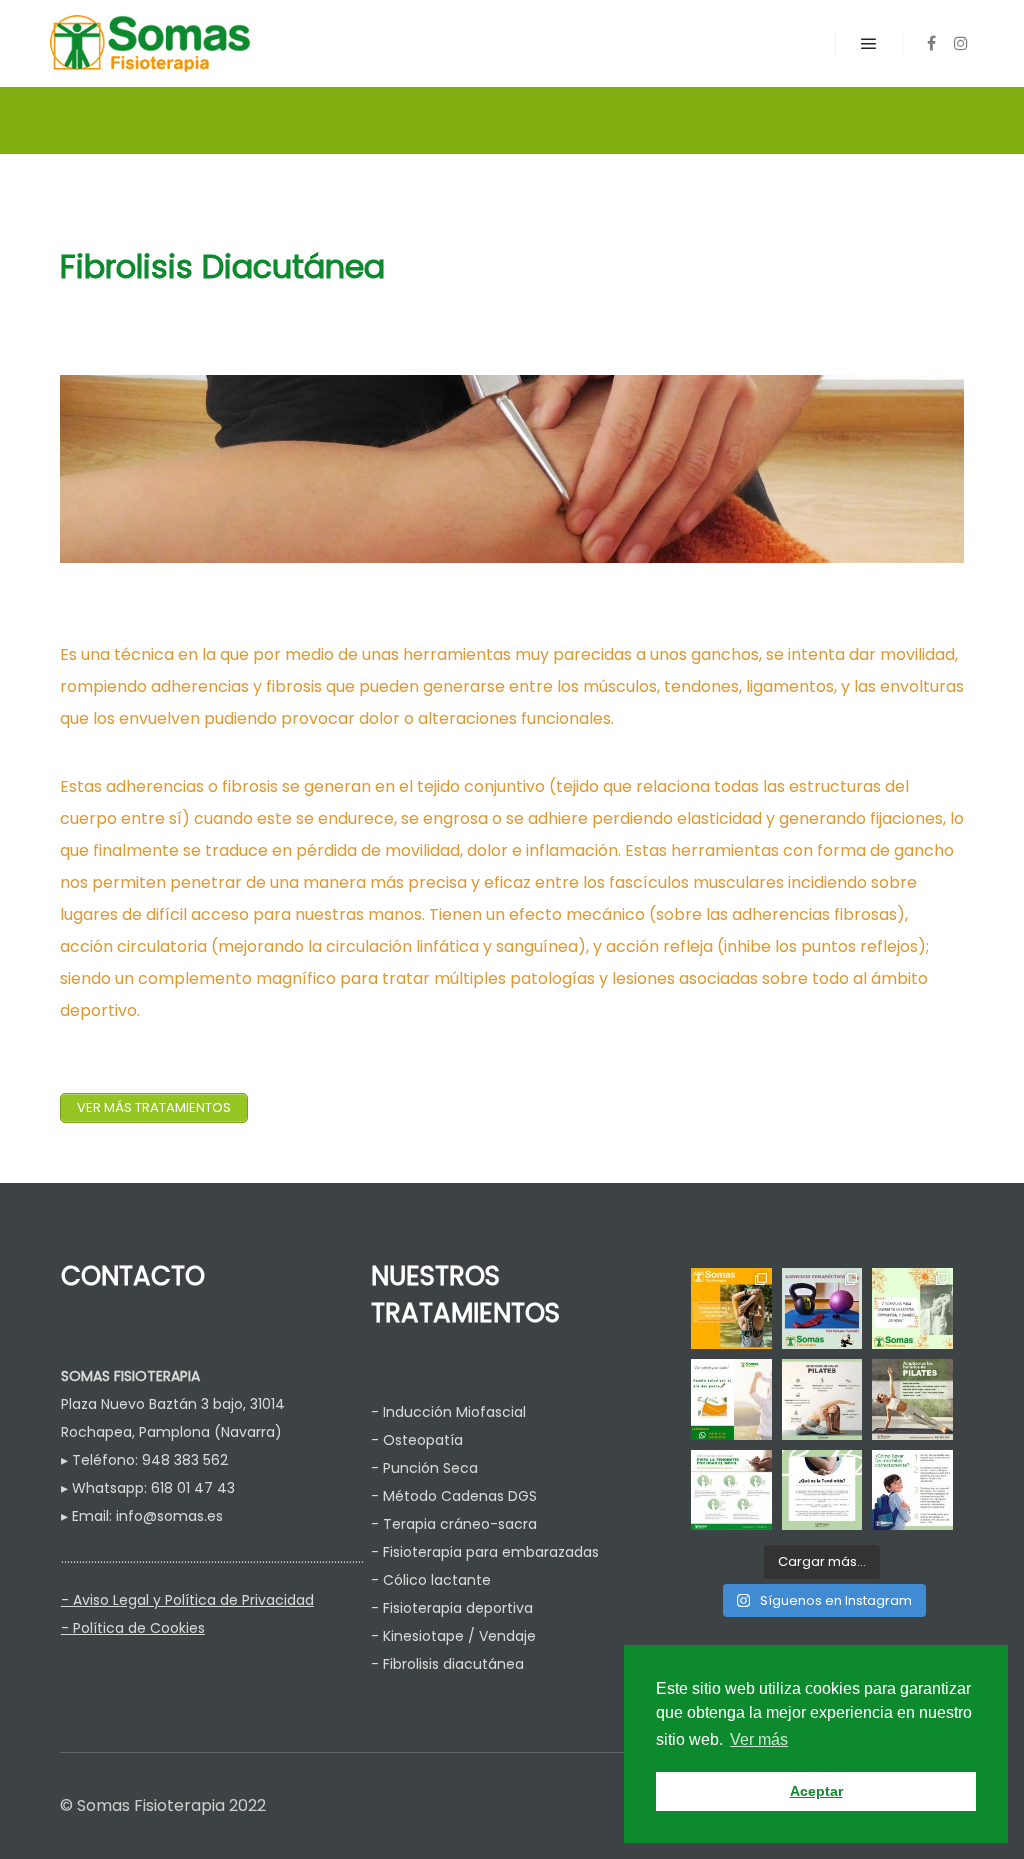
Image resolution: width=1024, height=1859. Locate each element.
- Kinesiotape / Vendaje (453, 1636)
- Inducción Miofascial (448, 1412)
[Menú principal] (869, 44)
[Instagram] (961, 43)
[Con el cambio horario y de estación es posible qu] (912, 1308)
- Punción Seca (424, 1468)
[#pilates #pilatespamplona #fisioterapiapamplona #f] (822, 1399)
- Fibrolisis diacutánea (447, 1664)
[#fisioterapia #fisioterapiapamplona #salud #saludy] (822, 1490)
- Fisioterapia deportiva (452, 1608)
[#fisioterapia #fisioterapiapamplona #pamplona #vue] (912, 1490)
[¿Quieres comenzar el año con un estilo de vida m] (912, 1399)
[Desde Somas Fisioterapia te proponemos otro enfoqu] (822, 1308)
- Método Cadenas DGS (454, 1496)
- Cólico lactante (431, 1580)
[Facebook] (931, 43)
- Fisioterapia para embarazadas (485, 1552)
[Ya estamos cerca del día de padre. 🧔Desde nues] (731, 1399)
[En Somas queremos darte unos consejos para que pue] (731, 1308)
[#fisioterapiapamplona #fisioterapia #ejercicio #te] (731, 1490)
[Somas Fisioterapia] (150, 43)
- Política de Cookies (133, 1628)
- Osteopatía (417, 1440)
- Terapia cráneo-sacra (454, 1524)
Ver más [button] (759, 1739)
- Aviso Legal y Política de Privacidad (187, 1600)
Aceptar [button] (816, 1791)
